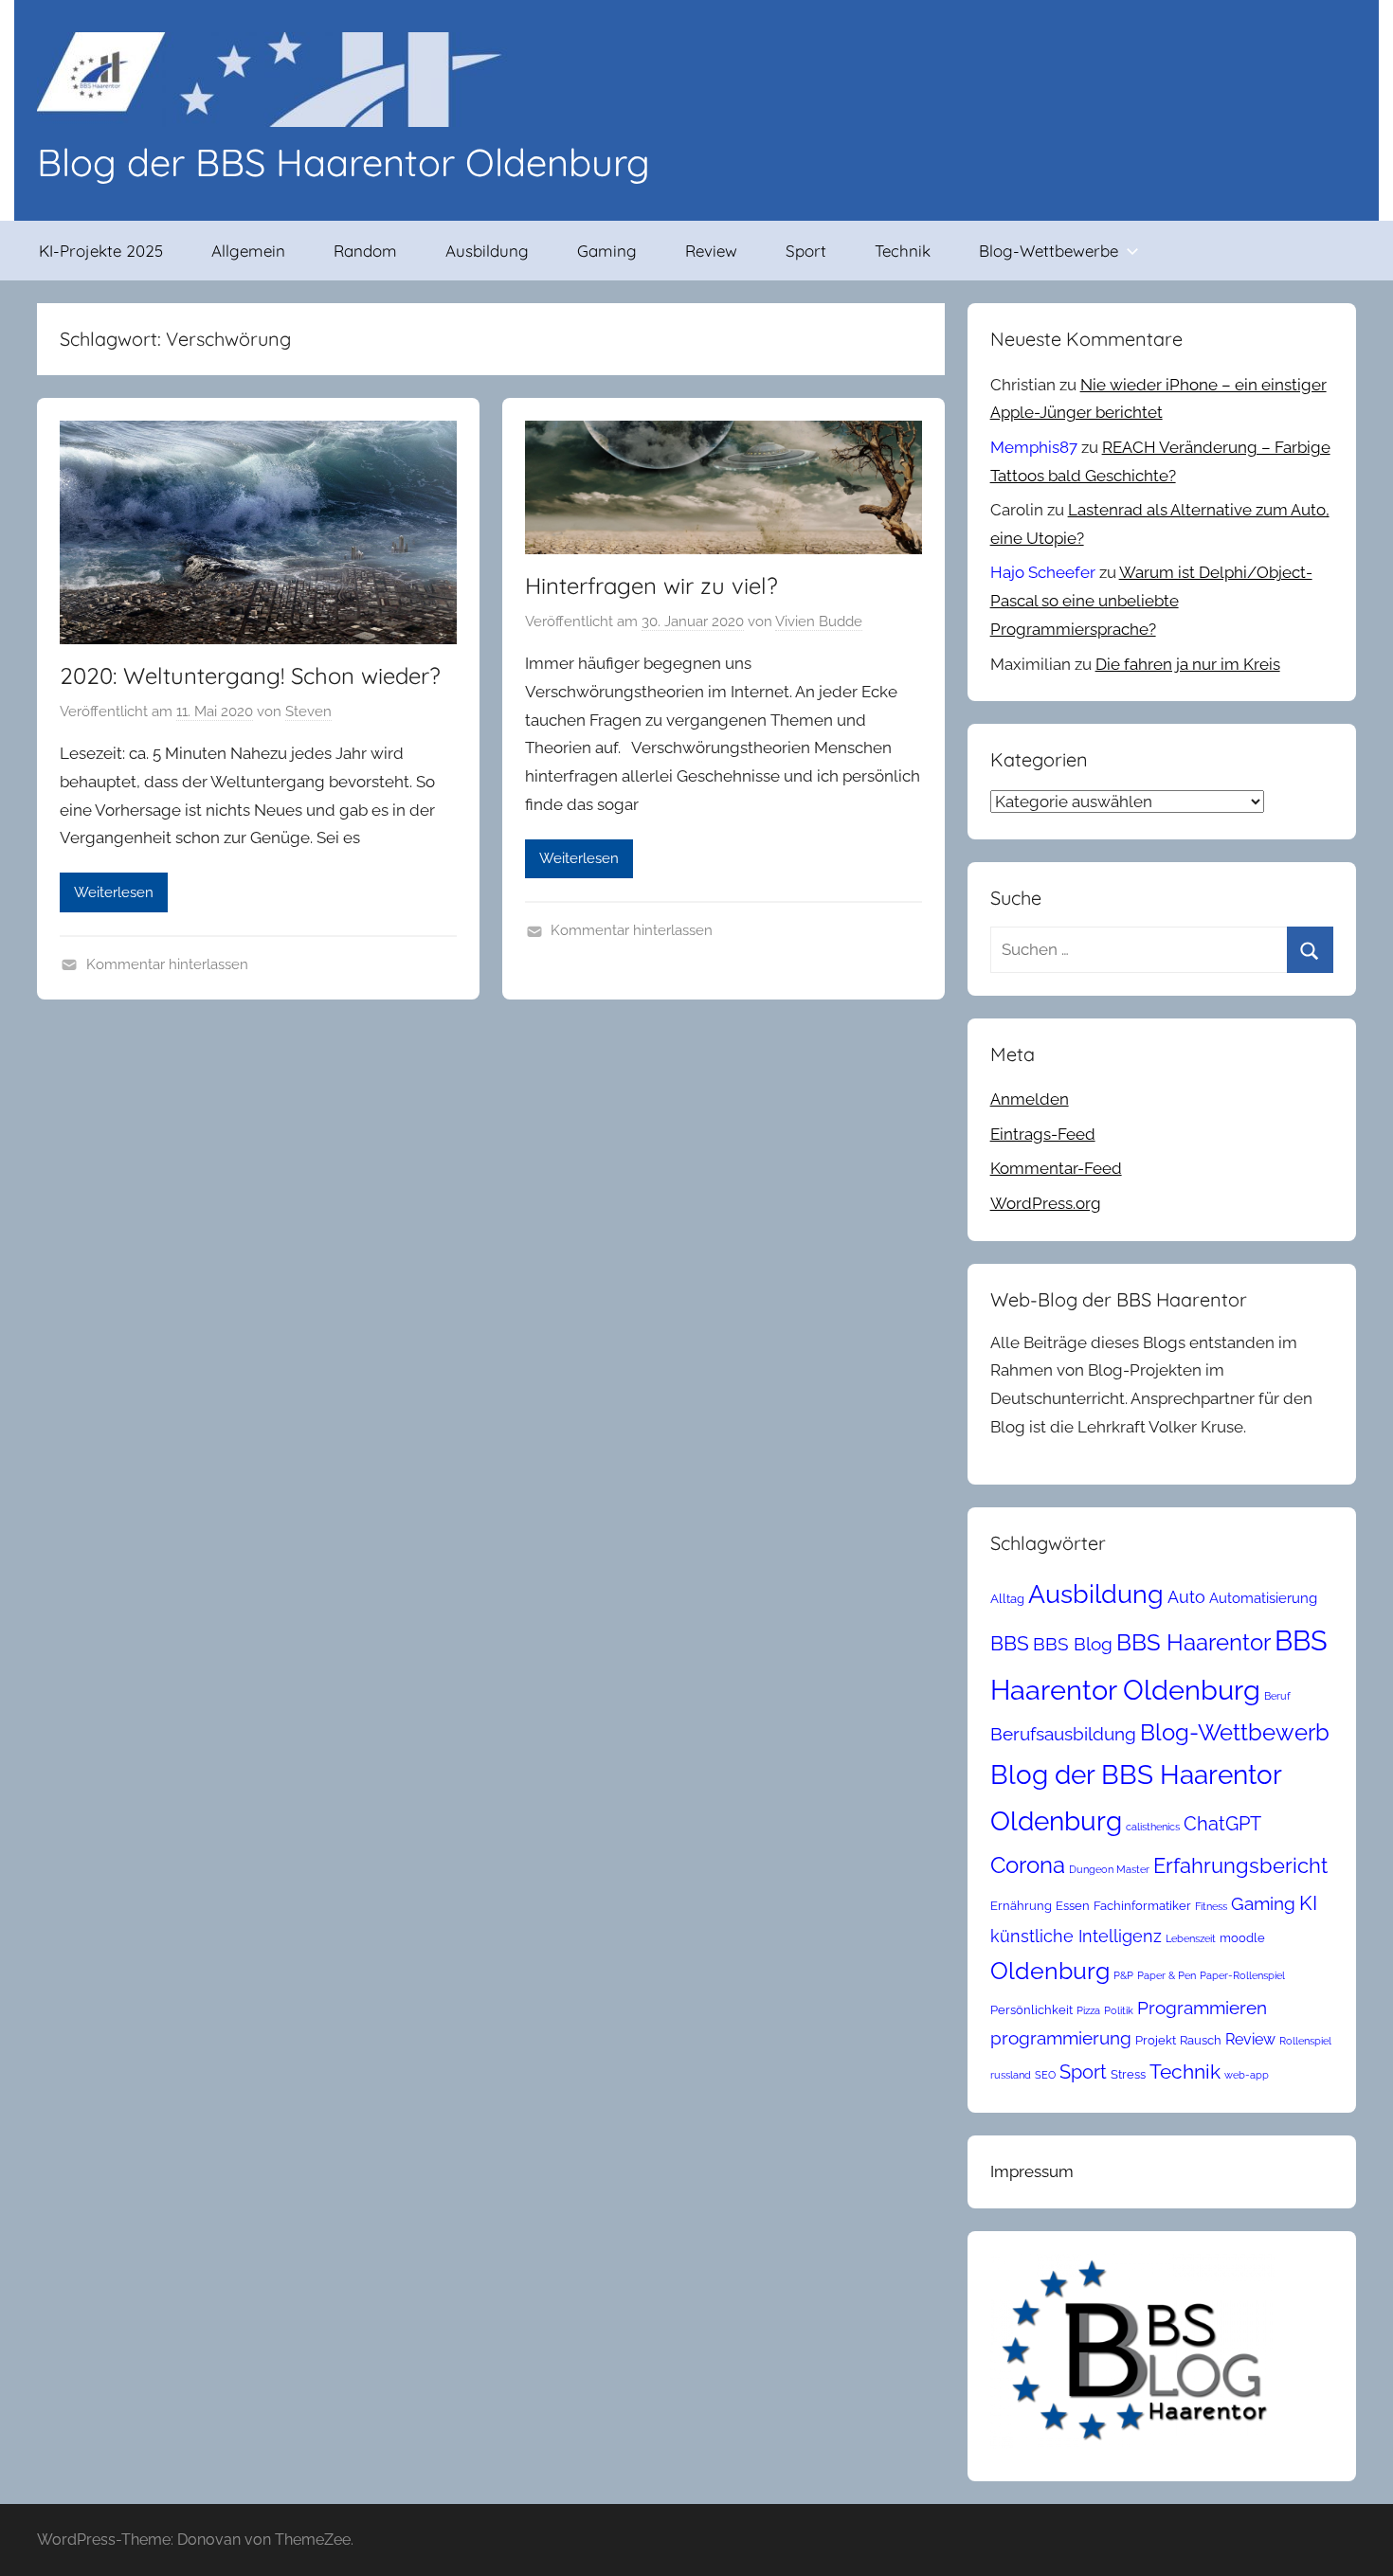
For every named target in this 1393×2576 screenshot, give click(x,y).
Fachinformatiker (1142, 1906)
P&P (1123, 1975)
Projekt (1156, 2040)
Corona (1028, 1865)
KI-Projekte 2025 (101, 251)
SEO (1045, 2075)
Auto (1186, 1597)
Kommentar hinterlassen (167, 964)
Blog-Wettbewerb (1235, 1733)
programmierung (1061, 2038)
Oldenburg (1050, 1971)
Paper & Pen (1167, 1975)
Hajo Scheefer (1043, 572)
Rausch (1201, 2040)
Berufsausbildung (1063, 1734)
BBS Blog (1073, 1644)
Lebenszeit (1191, 1938)
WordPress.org (1046, 1203)
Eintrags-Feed (1043, 1134)
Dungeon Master (1109, 1869)
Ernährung (1021, 1906)
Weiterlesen (114, 892)
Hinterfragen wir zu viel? (651, 585)
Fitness (1211, 1906)
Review (711, 251)
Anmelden (1030, 1099)
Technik (903, 251)
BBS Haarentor (1194, 1643)
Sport (806, 251)
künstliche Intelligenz (1076, 1936)
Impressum (1032, 2171)
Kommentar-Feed (1056, 1168)
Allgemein (248, 251)
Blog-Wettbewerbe (1049, 251)
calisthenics (1153, 1827)
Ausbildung (487, 251)
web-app (1247, 2075)
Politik (1119, 2010)
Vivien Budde (819, 621)
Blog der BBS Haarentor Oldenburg (344, 162)
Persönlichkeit (1031, 2010)
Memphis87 (1034, 447)
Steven (308, 712)
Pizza (1088, 2010)
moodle (1242, 1938)
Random (365, 251)
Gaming (607, 251)
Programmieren (1202, 2008)
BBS (1010, 1644)
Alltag (1007, 1599)
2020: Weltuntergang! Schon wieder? (250, 676)
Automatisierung (1263, 1598)
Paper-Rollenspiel (1242, 1975)
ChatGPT (1222, 1824)
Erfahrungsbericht (1240, 1865)
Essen (1073, 1906)
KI (1308, 1903)
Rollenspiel (1305, 2041)
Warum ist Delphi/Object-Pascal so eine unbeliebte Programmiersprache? (1151, 601)
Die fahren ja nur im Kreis (1188, 664)
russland (1011, 2075)
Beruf (1277, 1696)
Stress (1128, 2074)
